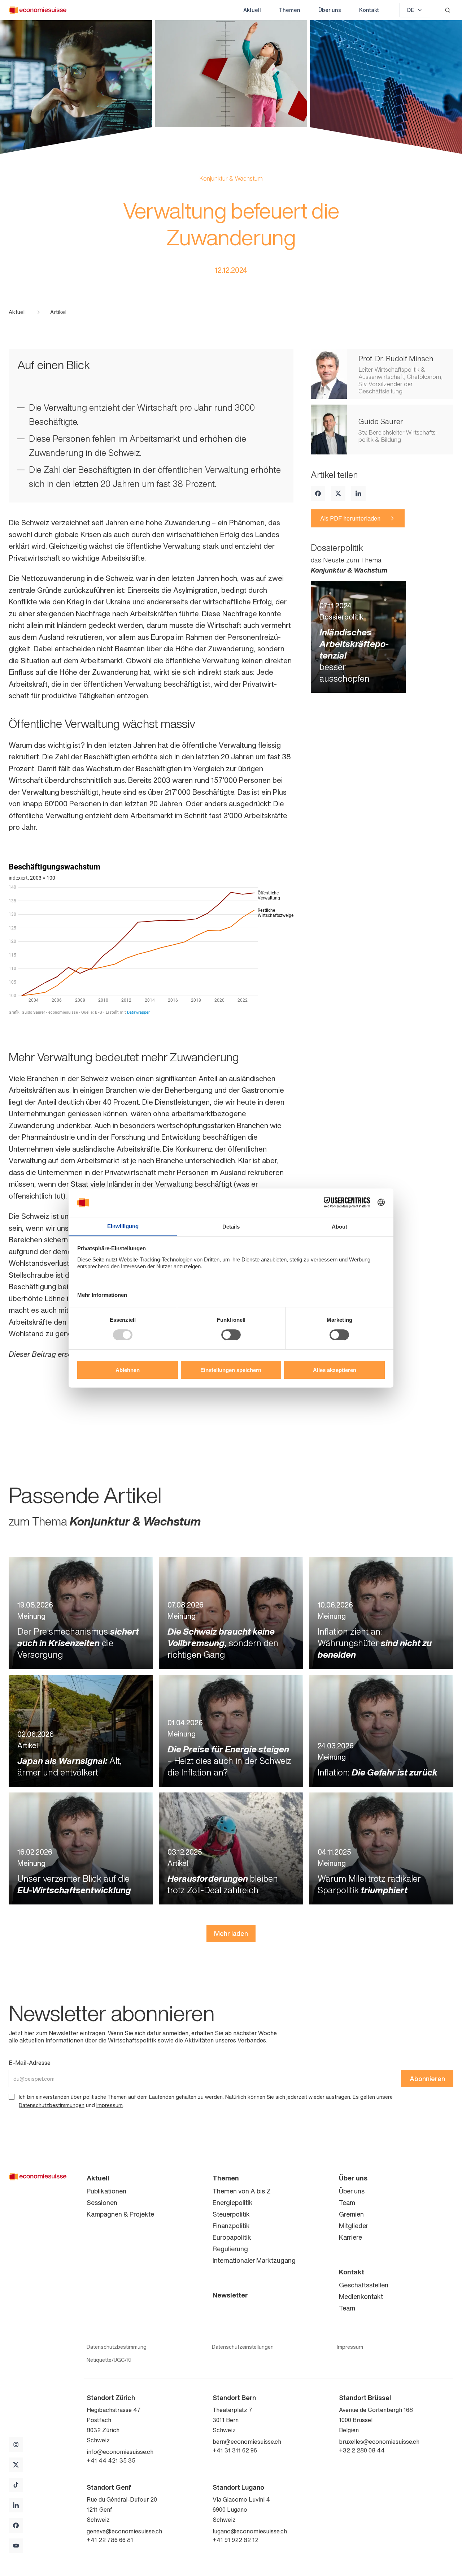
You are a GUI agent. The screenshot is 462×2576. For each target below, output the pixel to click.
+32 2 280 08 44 (362, 2450)
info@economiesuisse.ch (120, 2452)
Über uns (330, 10)
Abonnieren (427, 2079)
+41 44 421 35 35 (111, 2460)
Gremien (351, 2214)
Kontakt (369, 10)
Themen (290, 10)
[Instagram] (16, 2445)
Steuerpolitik (231, 2214)
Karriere (350, 2237)
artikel (58, 312)
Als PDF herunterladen (350, 518)
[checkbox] (12, 2097)
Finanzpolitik (231, 2226)
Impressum (110, 2105)
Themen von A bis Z (242, 2191)
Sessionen (102, 2202)
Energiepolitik (233, 2202)
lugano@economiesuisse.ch (250, 2531)
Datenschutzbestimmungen (52, 2105)
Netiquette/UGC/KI (109, 2360)
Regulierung (230, 2249)
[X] (338, 493)
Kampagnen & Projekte (120, 2214)
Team (347, 2202)
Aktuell (252, 10)
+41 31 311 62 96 (235, 2450)
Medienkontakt (361, 2296)
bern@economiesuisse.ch (247, 2442)
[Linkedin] (358, 493)
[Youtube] (16, 2546)
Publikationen (106, 2191)
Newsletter (230, 2295)
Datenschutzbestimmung (117, 2347)
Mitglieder (354, 2226)
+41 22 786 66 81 (110, 2540)
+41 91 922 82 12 (236, 2540)
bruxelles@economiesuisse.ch (379, 2442)
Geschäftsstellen (364, 2285)
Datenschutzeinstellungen (243, 2347)
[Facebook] (318, 493)
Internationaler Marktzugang (254, 2260)
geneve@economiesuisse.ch (124, 2531)
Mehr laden (231, 1933)
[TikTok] (16, 2485)
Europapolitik (232, 2237)
